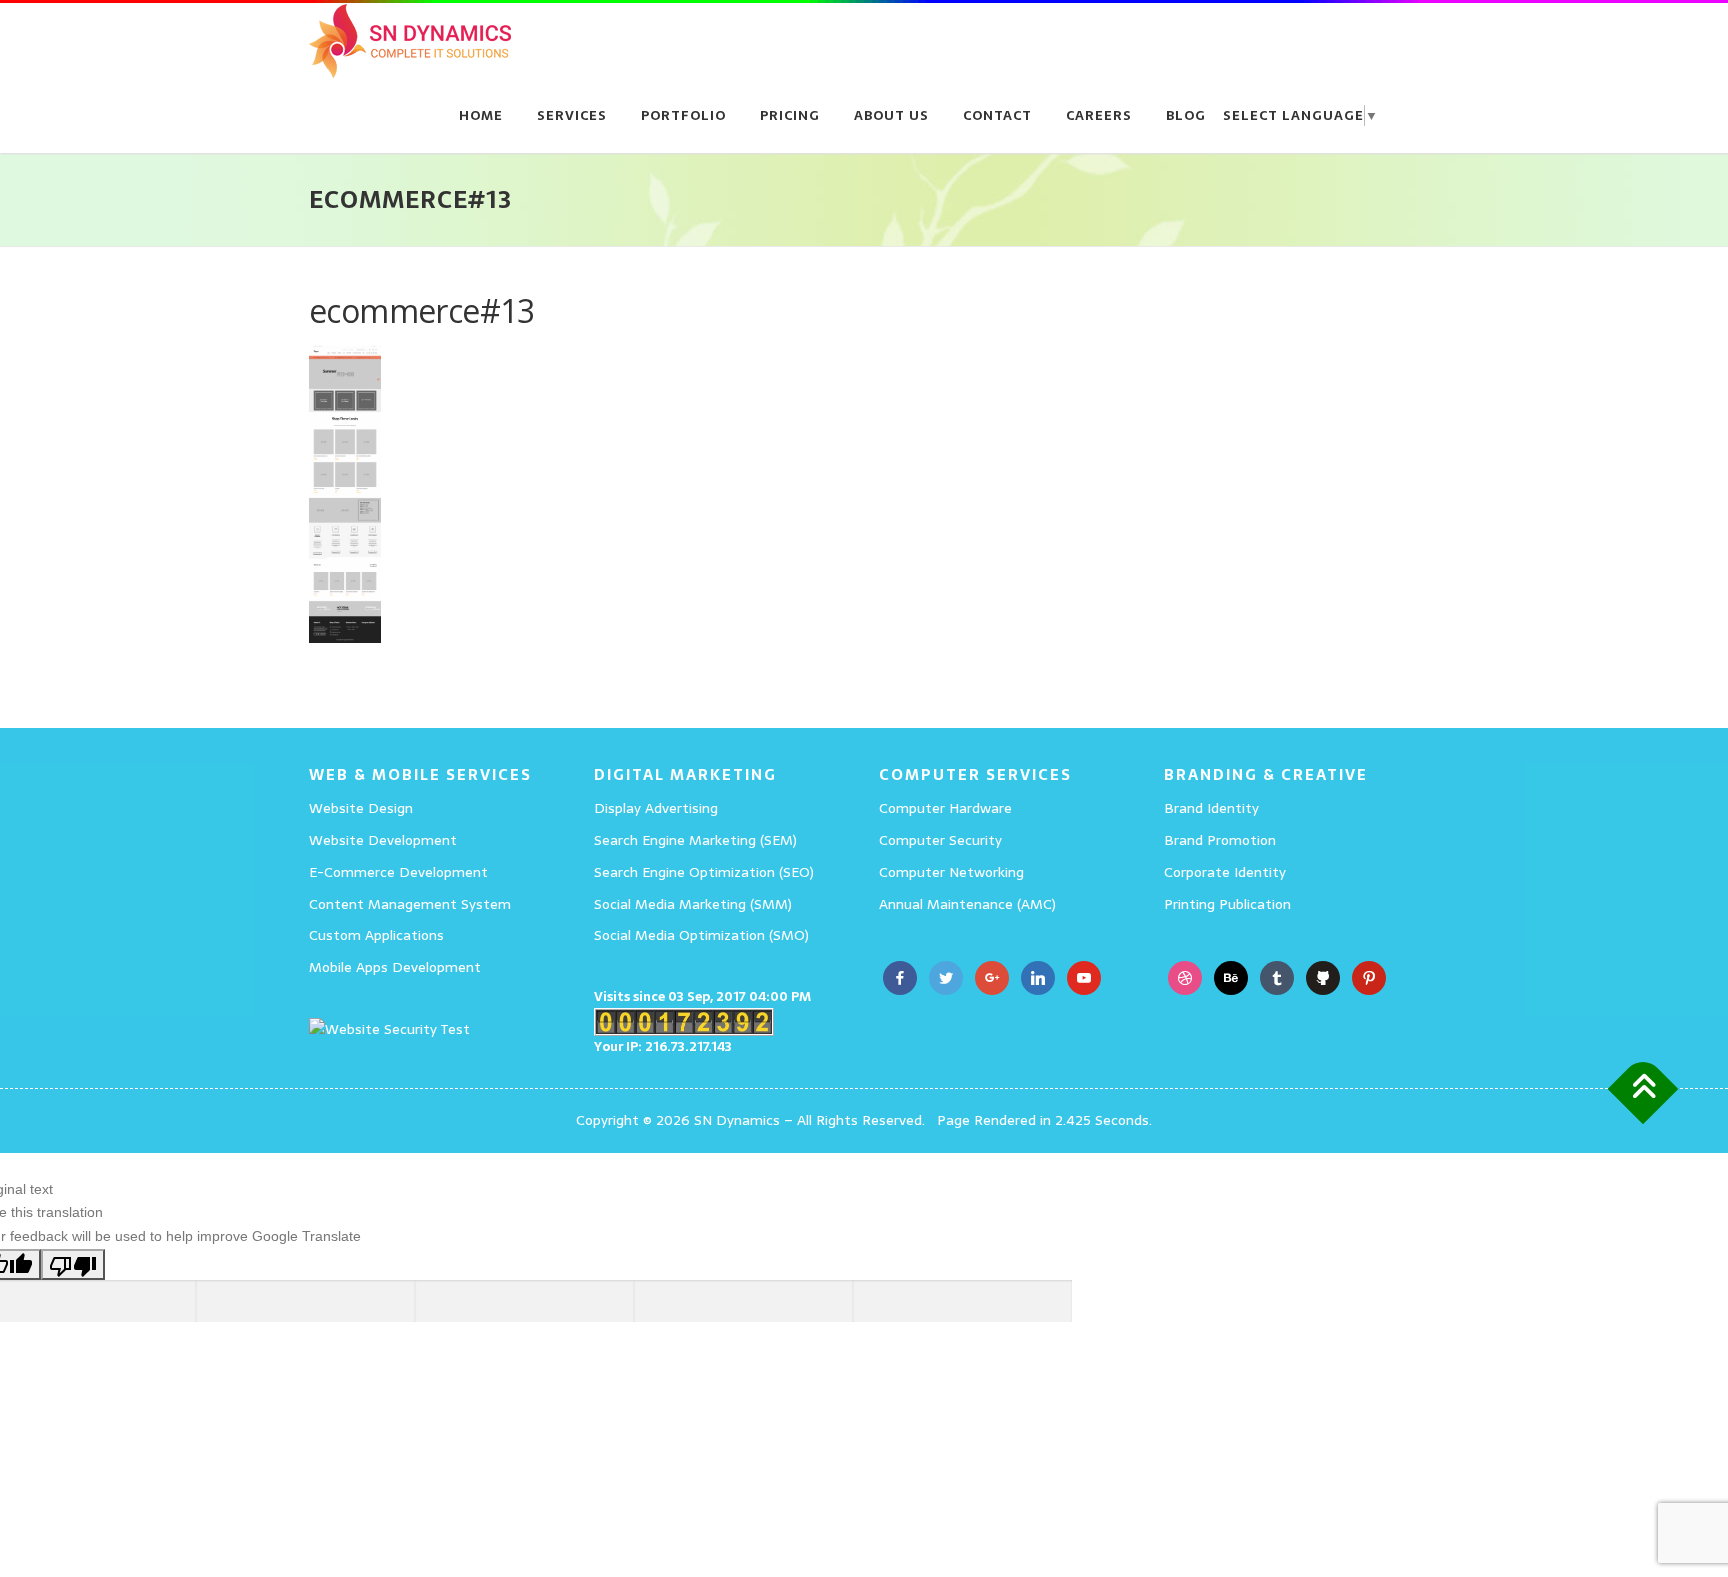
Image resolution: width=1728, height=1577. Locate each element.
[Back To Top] (1643, 1089)
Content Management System (410, 904)
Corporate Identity (1225, 872)
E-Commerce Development (398, 872)
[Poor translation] (73, 1264)
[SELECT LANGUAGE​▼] (832, 115)
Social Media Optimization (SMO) (701, 935)
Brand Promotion (1220, 840)
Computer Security (940, 840)
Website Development (383, 840)
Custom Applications (376, 935)
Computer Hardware (945, 808)
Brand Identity (1211, 808)
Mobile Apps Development (395, 967)
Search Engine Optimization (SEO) (704, 872)
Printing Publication (1227, 904)
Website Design (361, 808)
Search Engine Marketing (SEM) (695, 840)
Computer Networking (951, 872)
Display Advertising (656, 808)
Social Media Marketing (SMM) (693, 904)
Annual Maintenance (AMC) (967, 904)
